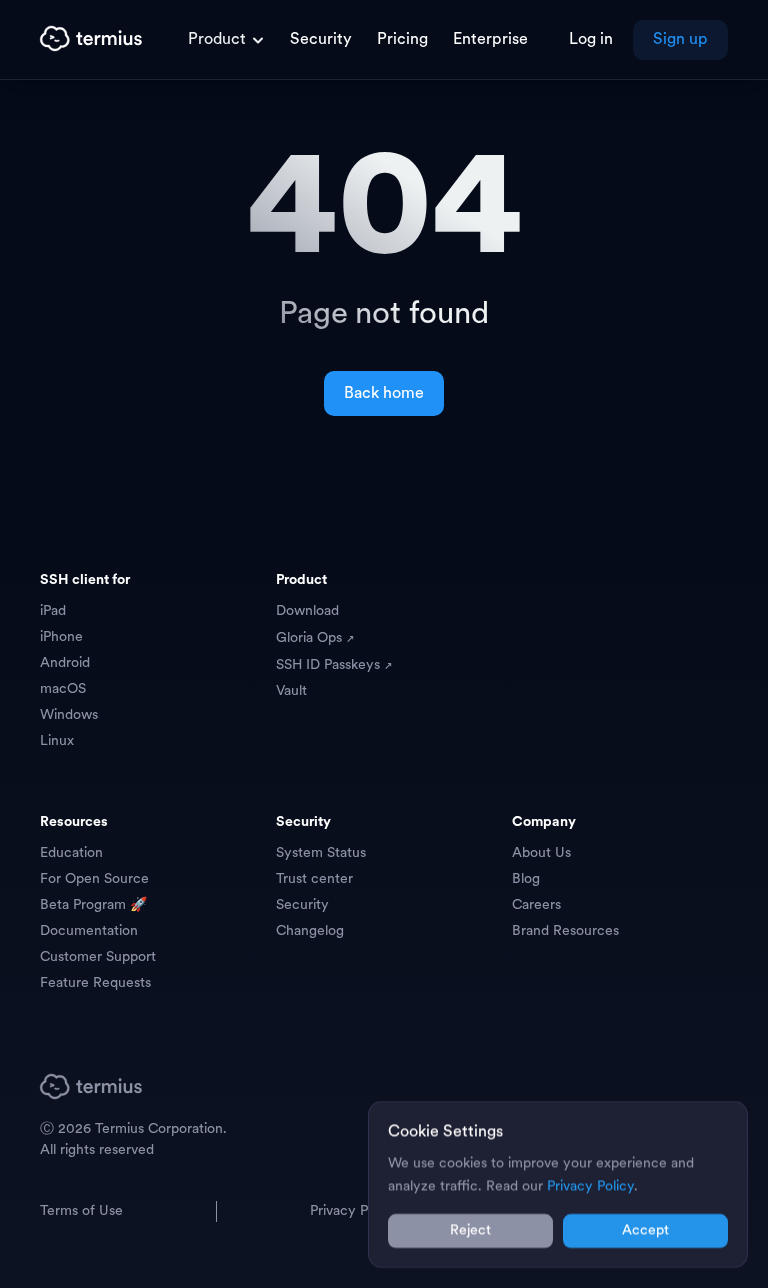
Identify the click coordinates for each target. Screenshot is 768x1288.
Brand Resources (565, 931)
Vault (291, 691)
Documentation (89, 931)
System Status (321, 853)
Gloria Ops (311, 638)
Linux (57, 741)
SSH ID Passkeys (330, 665)
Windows (69, 715)
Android (65, 663)
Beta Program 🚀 (93, 905)
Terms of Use (81, 1211)
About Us (541, 853)
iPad (53, 611)
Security (302, 905)
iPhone (61, 637)
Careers (536, 905)
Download (307, 611)
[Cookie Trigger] (716, 1276)
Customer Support (98, 957)
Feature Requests (95, 983)
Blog (526, 879)
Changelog (310, 931)
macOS (63, 689)
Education (71, 853)
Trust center (314, 879)
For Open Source (94, 879)
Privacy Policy (354, 1211)
